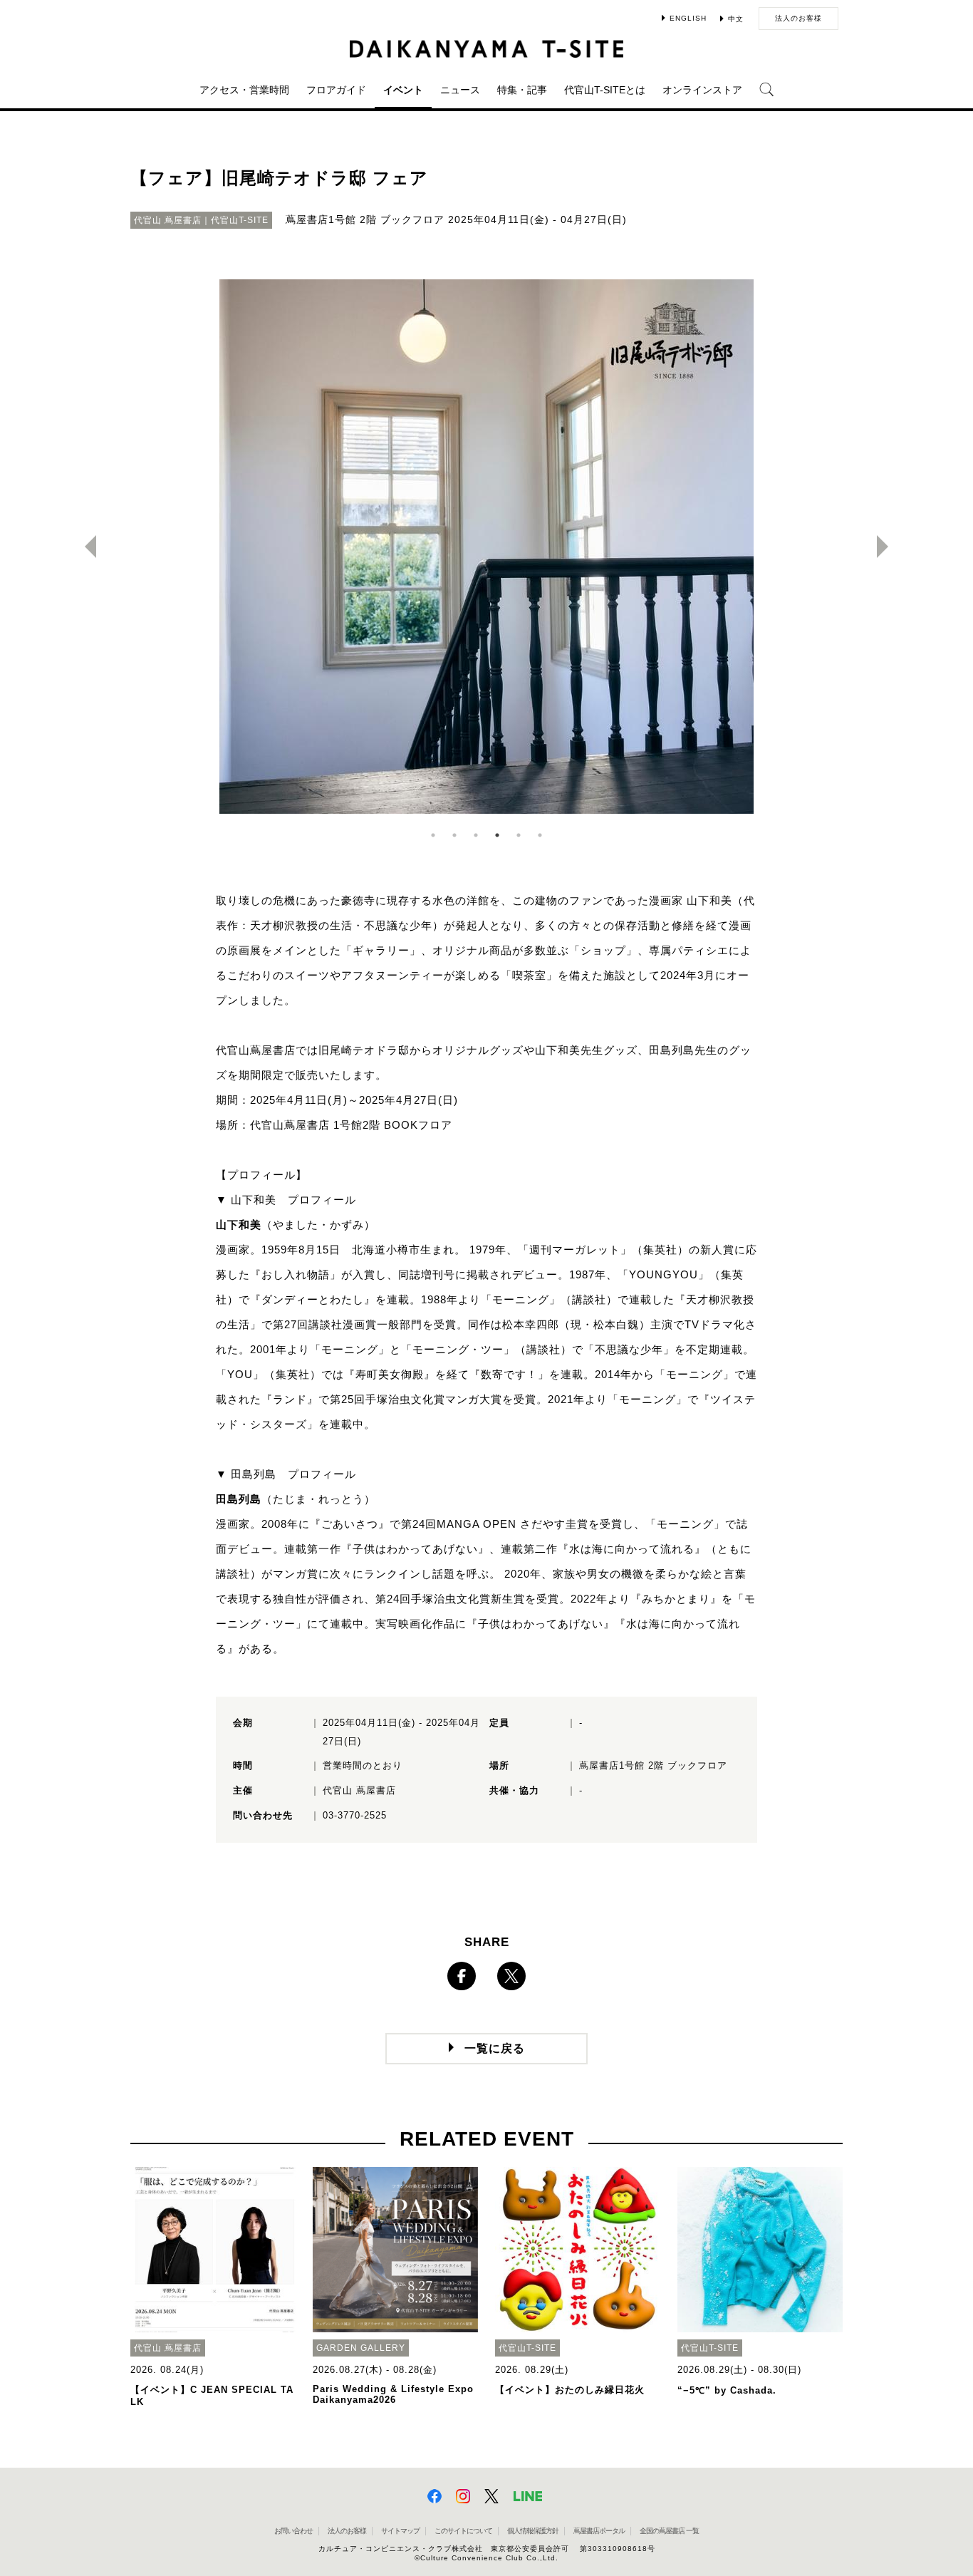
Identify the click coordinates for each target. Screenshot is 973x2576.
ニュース (460, 90)
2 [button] (454, 835)
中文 (736, 19)
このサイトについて (463, 2531)
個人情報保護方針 (533, 2531)
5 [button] (519, 835)
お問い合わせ (293, 2531)
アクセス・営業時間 (244, 90)
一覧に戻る (495, 2048)
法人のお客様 (798, 18)
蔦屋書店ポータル (599, 2531)
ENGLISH (688, 18)
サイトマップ (400, 2531)
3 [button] (476, 835)
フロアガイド (336, 90)
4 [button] (497, 835)
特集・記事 (522, 90)
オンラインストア (702, 90)
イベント (403, 90)
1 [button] (433, 835)
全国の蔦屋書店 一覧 (669, 2531)
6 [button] (540, 835)
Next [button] (888, 547)
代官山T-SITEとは (605, 90)
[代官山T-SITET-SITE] (487, 49)
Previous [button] (85, 547)
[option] (486, 547)
